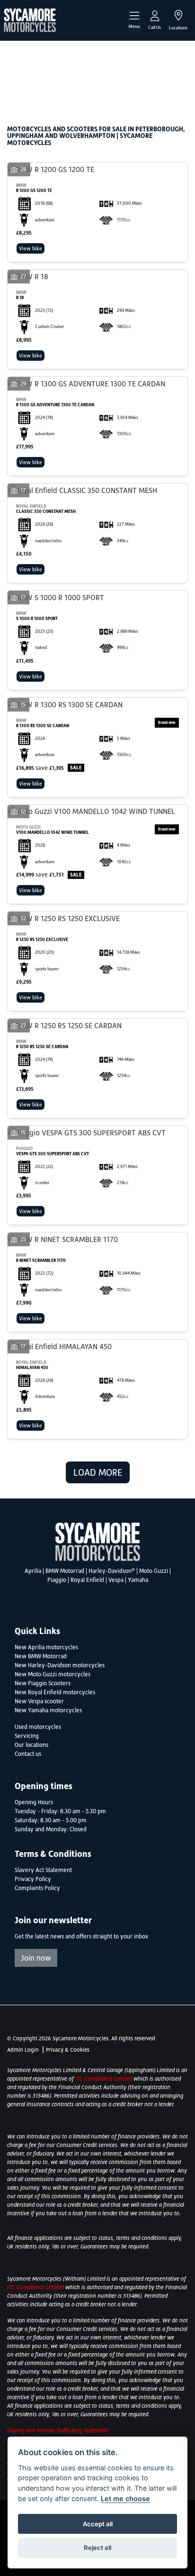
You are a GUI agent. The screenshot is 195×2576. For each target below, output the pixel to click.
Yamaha (138, 1580)
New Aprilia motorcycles (46, 1647)
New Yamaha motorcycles (48, 1710)
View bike (31, 248)
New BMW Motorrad (41, 1656)
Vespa (116, 1580)
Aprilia (33, 1571)
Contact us (28, 1754)
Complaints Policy (37, 1888)
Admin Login (23, 2050)
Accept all (98, 2524)
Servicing (27, 1736)
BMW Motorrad (65, 1571)
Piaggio (57, 1580)
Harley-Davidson (112, 1571)
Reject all (97, 2548)
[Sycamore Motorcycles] (30, 19)
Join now (36, 1958)
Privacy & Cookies (68, 2050)
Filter (164, 57)
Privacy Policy (33, 1879)
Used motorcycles (38, 1727)
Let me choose (125, 2498)
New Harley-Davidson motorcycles (60, 1665)
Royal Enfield (87, 1580)
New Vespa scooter (39, 1701)
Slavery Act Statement (43, 1870)
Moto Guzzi (154, 1571)
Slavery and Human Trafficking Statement (58, 2430)
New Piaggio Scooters (43, 1683)
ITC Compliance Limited (104, 2079)
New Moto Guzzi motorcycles (53, 1674)
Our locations (31, 1745)
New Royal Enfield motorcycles (55, 1692)
